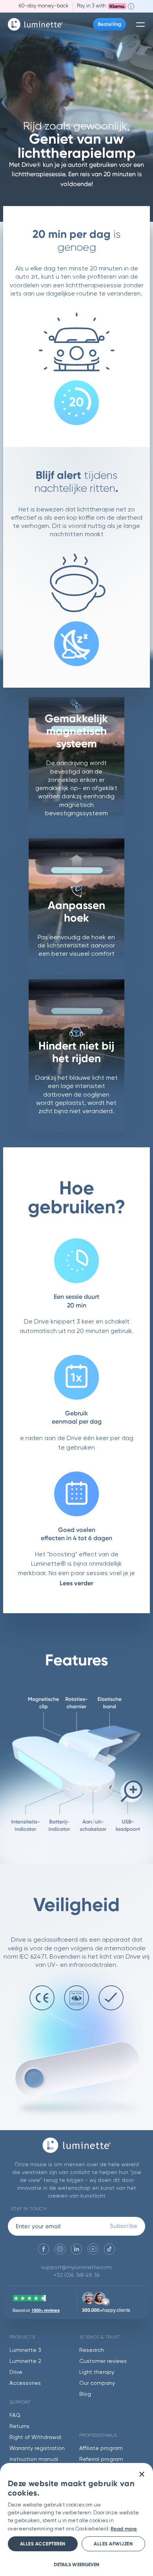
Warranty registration (37, 2448)
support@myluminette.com (76, 2267)
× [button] (141, 2475)
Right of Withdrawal (35, 2437)
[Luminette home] (77, 2149)
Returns (19, 2426)
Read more (124, 2529)
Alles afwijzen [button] (113, 2544)
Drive (16, 2372)
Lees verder (76, 1583)
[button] (76, 2564)
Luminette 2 (25, 2361)
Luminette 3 (25, 2350)
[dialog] (76, 2519)
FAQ (15, 2415)
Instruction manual (34, 2459)
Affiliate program (101, 2448)
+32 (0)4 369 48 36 (77, 2275)
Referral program (101, 2459)
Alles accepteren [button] (43, 2544)
